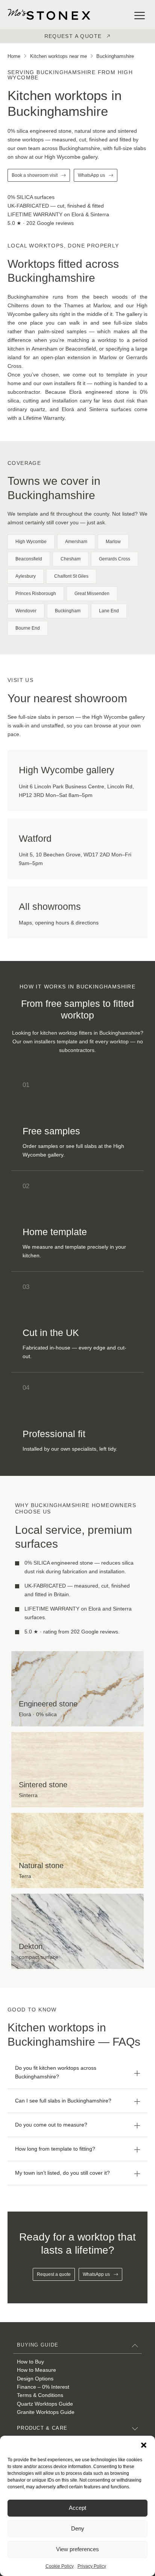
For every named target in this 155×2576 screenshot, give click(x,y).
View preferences (77, 2549)
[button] (144, 2445)
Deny (78, 2528)
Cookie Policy (60, 2566)
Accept (77, 2508)
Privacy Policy (92, 2566)
